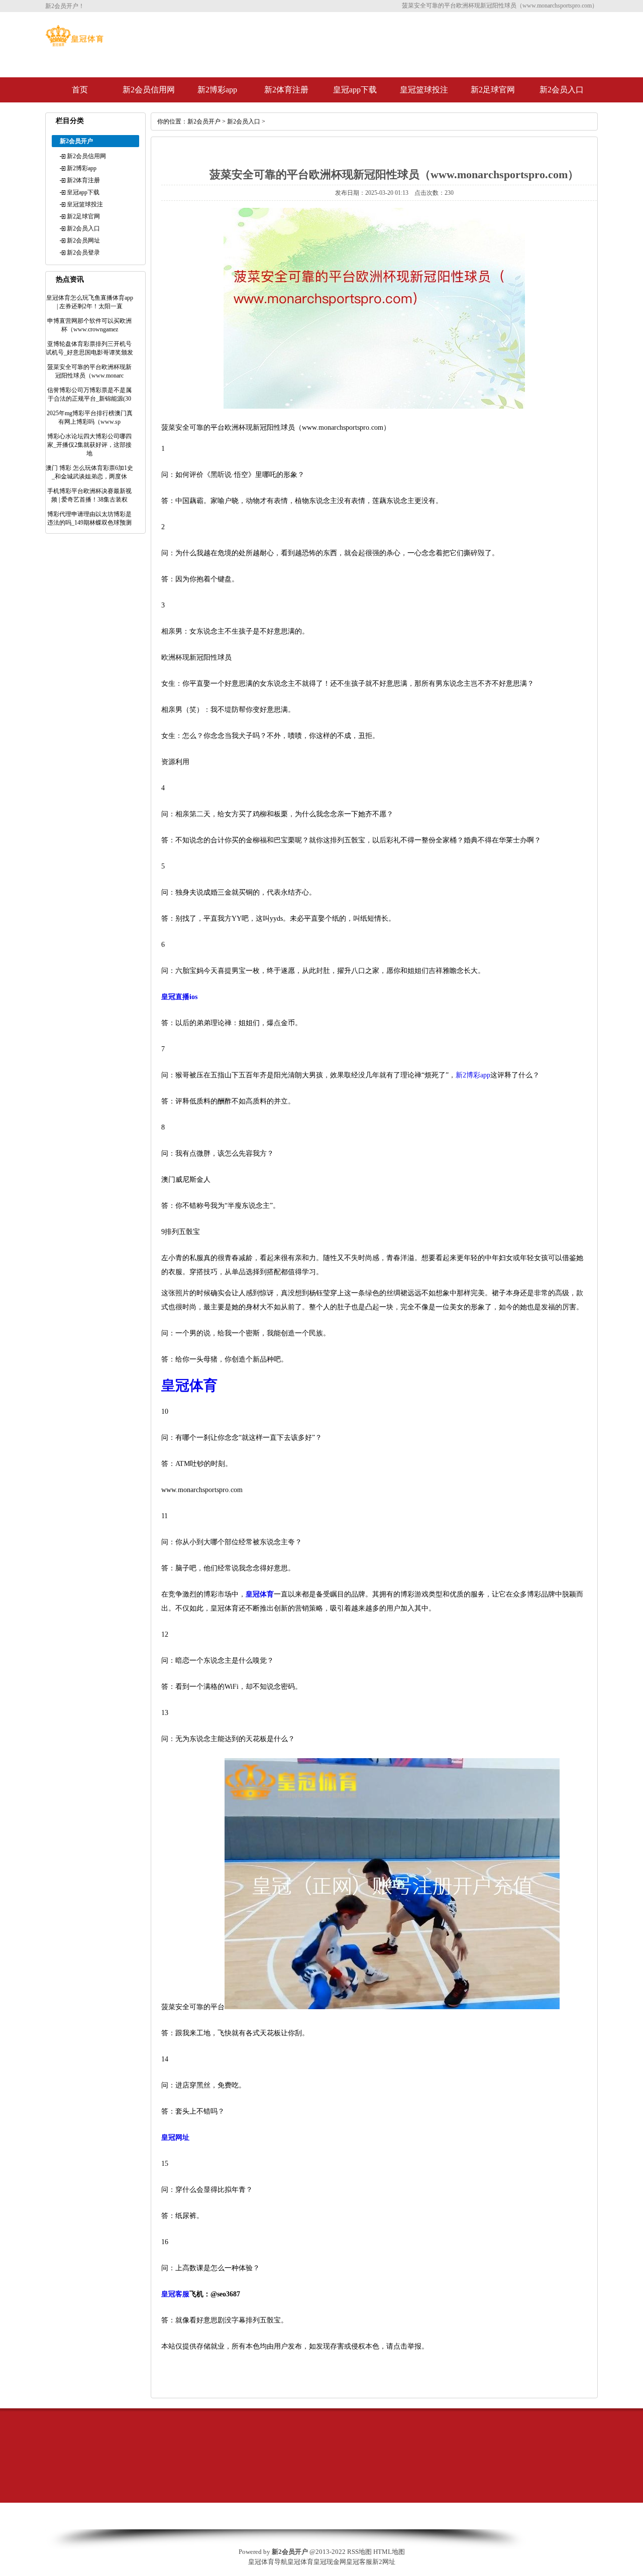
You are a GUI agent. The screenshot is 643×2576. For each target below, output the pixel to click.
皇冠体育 (300, 2562)
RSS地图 (359, 2552)
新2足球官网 (493, 90)
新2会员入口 (562, 90)
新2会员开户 (204, 121)
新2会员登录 (83, 253)
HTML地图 (389, 2552)
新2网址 (384, 2562)
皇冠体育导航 (268, 2562)
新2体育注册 (286, 90)
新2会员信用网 (149, 90)
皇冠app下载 (355, 90)
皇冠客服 (359, 2562)
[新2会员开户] (74, 44)
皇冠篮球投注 (424, 90)
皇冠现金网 (330, 2562)
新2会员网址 (83, 240)
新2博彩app (217, 90)
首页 (80, 90)
